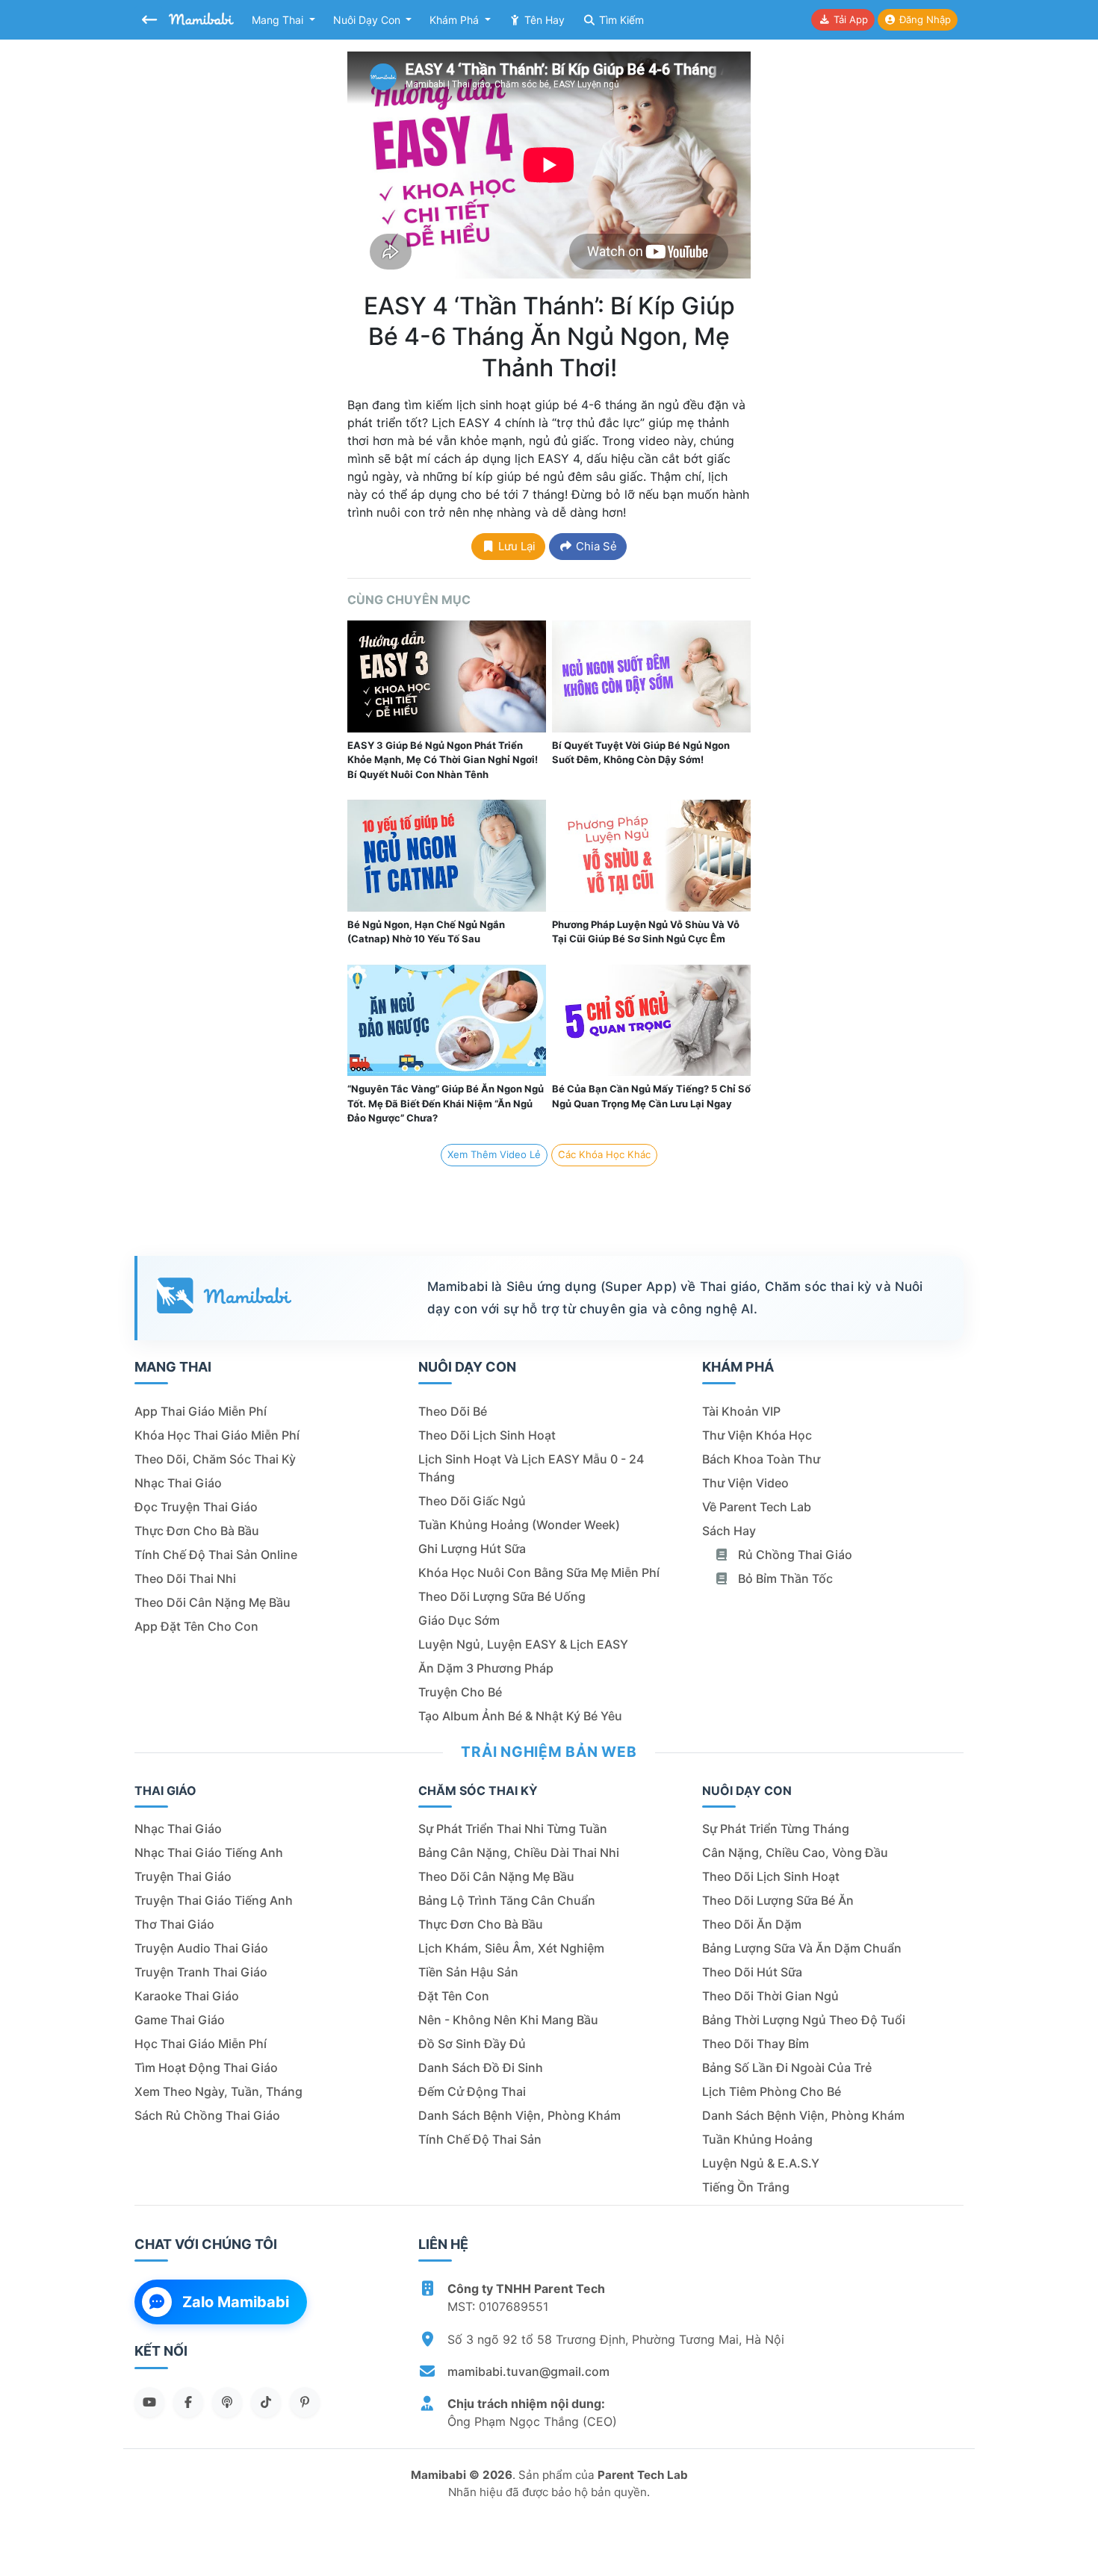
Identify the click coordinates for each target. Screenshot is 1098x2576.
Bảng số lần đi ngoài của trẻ (787, 2068)
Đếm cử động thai (472, 2091)
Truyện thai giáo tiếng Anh (214, 1900)
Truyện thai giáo (183, 1876)
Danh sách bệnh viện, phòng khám (519, 2115)
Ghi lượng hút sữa (472, 1549)
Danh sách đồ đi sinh (481, 2068)
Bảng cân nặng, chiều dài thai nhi (519, 1852)
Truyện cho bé (460, 1692)
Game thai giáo (180, 2020)
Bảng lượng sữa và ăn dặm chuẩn (802, 1948)
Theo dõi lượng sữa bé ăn (778, 1900)
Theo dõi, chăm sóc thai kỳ (215, 1459)
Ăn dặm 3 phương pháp (486, 1668)
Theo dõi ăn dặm (752, 1924)
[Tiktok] (266, 2402)
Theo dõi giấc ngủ (472, 1501)
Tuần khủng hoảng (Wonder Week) (519, 1525)
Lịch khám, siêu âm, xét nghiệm (511, 1948)
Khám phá (456, 20)
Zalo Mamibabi (236, 2302)
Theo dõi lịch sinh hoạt (487, 1435)
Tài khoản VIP (741, 1411)
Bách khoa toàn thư (761, 1459)
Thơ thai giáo (174, 1924)
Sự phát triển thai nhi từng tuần (513, 1829)
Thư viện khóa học (757, 1435)
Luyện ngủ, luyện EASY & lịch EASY (523, 1644)
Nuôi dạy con (368, 20)
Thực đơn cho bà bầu (197, 1531)
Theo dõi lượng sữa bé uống (502, 1596)
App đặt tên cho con (196, 1626)
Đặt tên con (454, 1996)
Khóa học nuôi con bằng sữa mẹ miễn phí (539, 1572)
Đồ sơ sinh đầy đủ (472, 2044)
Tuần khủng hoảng (757, 2139)
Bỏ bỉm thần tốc (784, 1578)
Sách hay (729, 1531)
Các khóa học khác (604, 1154)
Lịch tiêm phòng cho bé (772, 2091)
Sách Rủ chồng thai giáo (207, 2115)
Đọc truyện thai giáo (196, 1507)
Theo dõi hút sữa (752, 1972)
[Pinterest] (305, 2402)
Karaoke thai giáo (187, 1996)
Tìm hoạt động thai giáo (206, 2068)
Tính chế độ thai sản (480, 2139)
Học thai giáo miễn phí (201, 2044)
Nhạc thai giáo (178, 1483)
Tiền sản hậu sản (468, 1972)
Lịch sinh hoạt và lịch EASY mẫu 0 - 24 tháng (531, 1468)
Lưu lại (515, 546)
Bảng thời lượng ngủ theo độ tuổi (804, 2020)
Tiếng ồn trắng (746, 2187)
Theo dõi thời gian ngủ (770, 1996)
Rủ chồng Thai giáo (794, 1555)
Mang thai (279, 20)
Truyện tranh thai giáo (201, 1972)
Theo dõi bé (453, 1411)
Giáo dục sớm (459, 1620)
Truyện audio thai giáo (201, 1948)
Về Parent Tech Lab (757, 1507)
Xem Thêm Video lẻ (494, 1154)
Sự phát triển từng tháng (776, 1829)
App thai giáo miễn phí (201, 1411)
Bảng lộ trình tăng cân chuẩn (507, 1900)
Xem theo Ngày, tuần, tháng (218, 2091)
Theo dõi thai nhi (185, 1578)
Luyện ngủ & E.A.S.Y (761, 2163)
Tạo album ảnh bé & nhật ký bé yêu (520, 1716)
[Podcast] (227, 2402)
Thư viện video (745, 1483)
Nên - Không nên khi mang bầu (508, 2020)
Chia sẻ (595, 546)
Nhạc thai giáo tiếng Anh (209, 1852)
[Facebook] (188, 2402)
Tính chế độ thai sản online (216, 1555)
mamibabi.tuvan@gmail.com (528, 2371)
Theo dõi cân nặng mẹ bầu (213, 1602)
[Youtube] (149, 2402)
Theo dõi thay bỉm (756, 2044)
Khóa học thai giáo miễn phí (217, 1435)
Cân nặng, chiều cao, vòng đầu (795, 1852)
